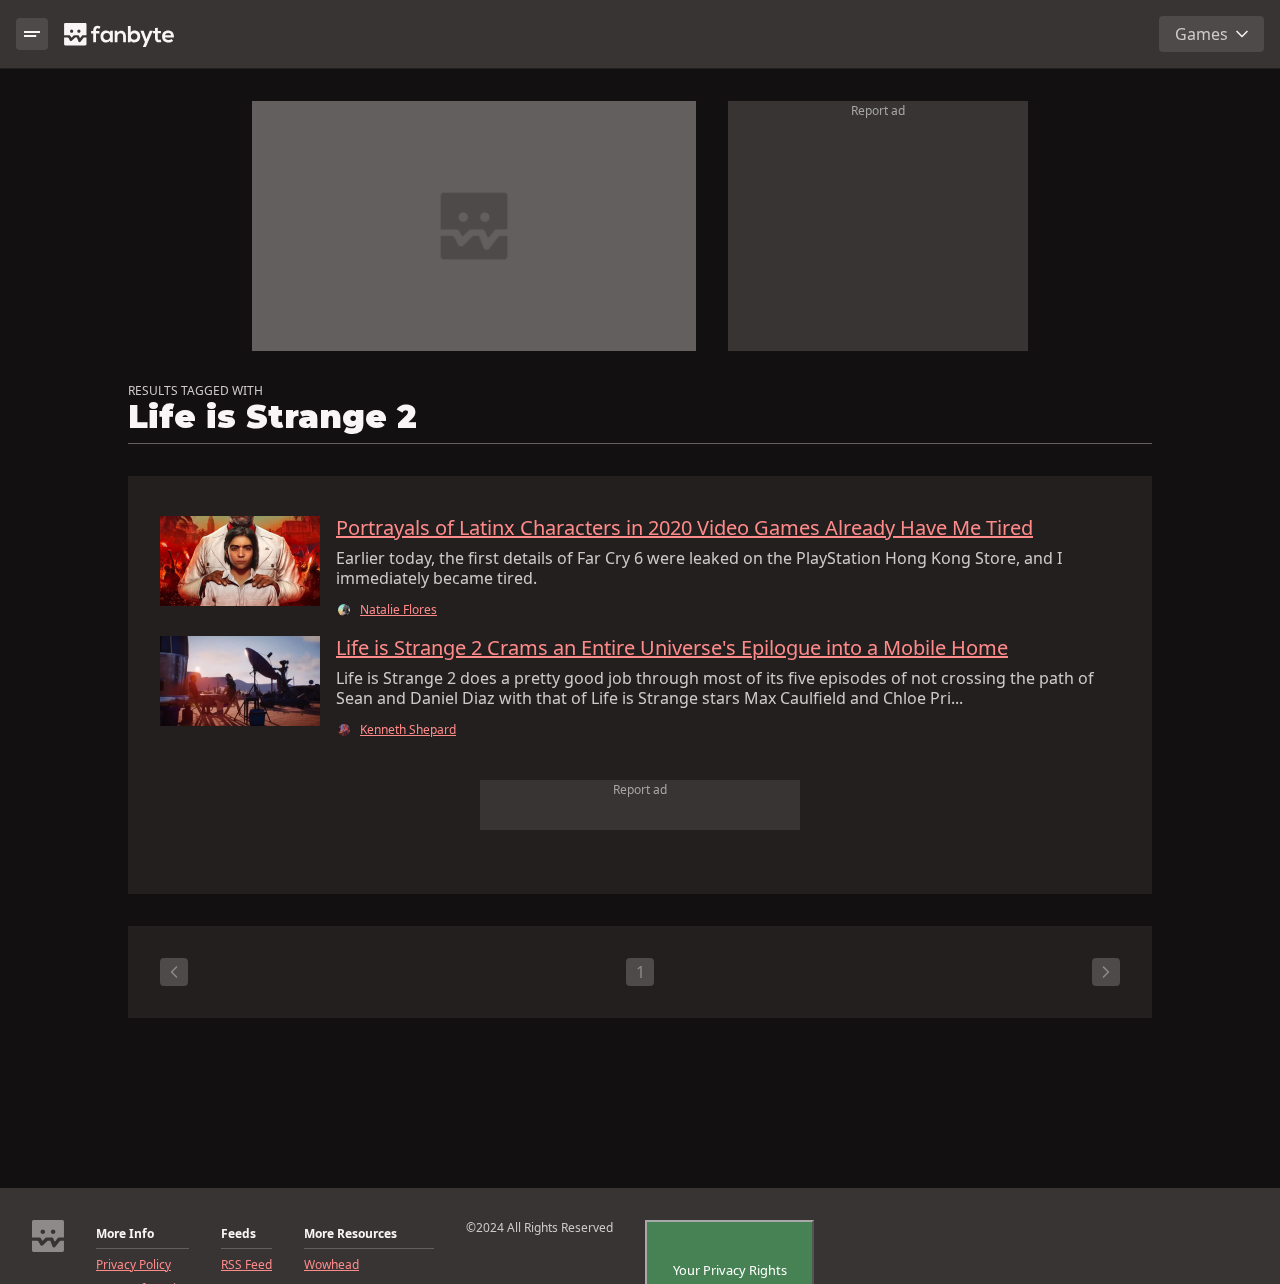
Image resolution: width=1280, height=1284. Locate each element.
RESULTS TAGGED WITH (195, 391)
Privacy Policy (133, 1265)
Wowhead (331, 1265)
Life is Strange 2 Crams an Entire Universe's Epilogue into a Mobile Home (672, 648)
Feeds (238, 1234)
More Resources (350, 1234)
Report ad (878, 110)
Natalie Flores (398, 610)
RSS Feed (246, 1265)
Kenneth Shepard (408, 730)
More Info (125, 1234)
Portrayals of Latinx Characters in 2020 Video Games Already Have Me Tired (684, 528)
